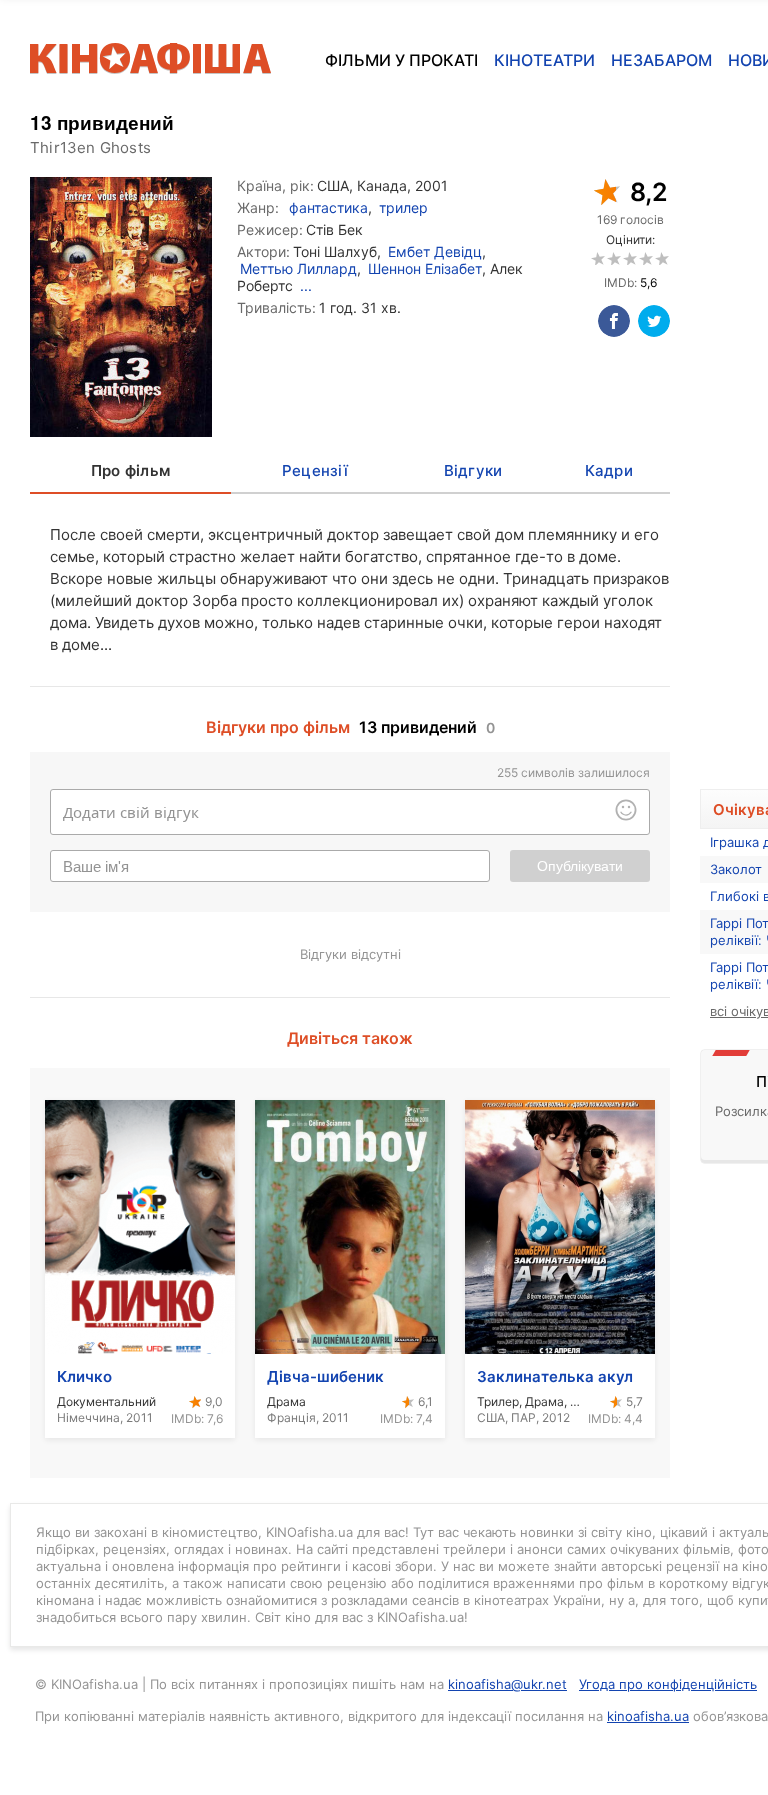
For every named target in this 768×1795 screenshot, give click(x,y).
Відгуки (473, 470)
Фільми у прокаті (401, 60)
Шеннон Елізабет (425, 268)
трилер (403, 207)
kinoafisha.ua (648, 1716)
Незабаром (661, 60)
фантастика (328, 207)
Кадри (609, 470)
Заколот (736, 869)
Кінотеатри (544, 60)
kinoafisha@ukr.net (507, 1684)
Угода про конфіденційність (668, 1684)
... (306, 285)
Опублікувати (580, 866)
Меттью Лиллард (298, 268)
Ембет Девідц (435, 251)
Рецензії (315, 470)
